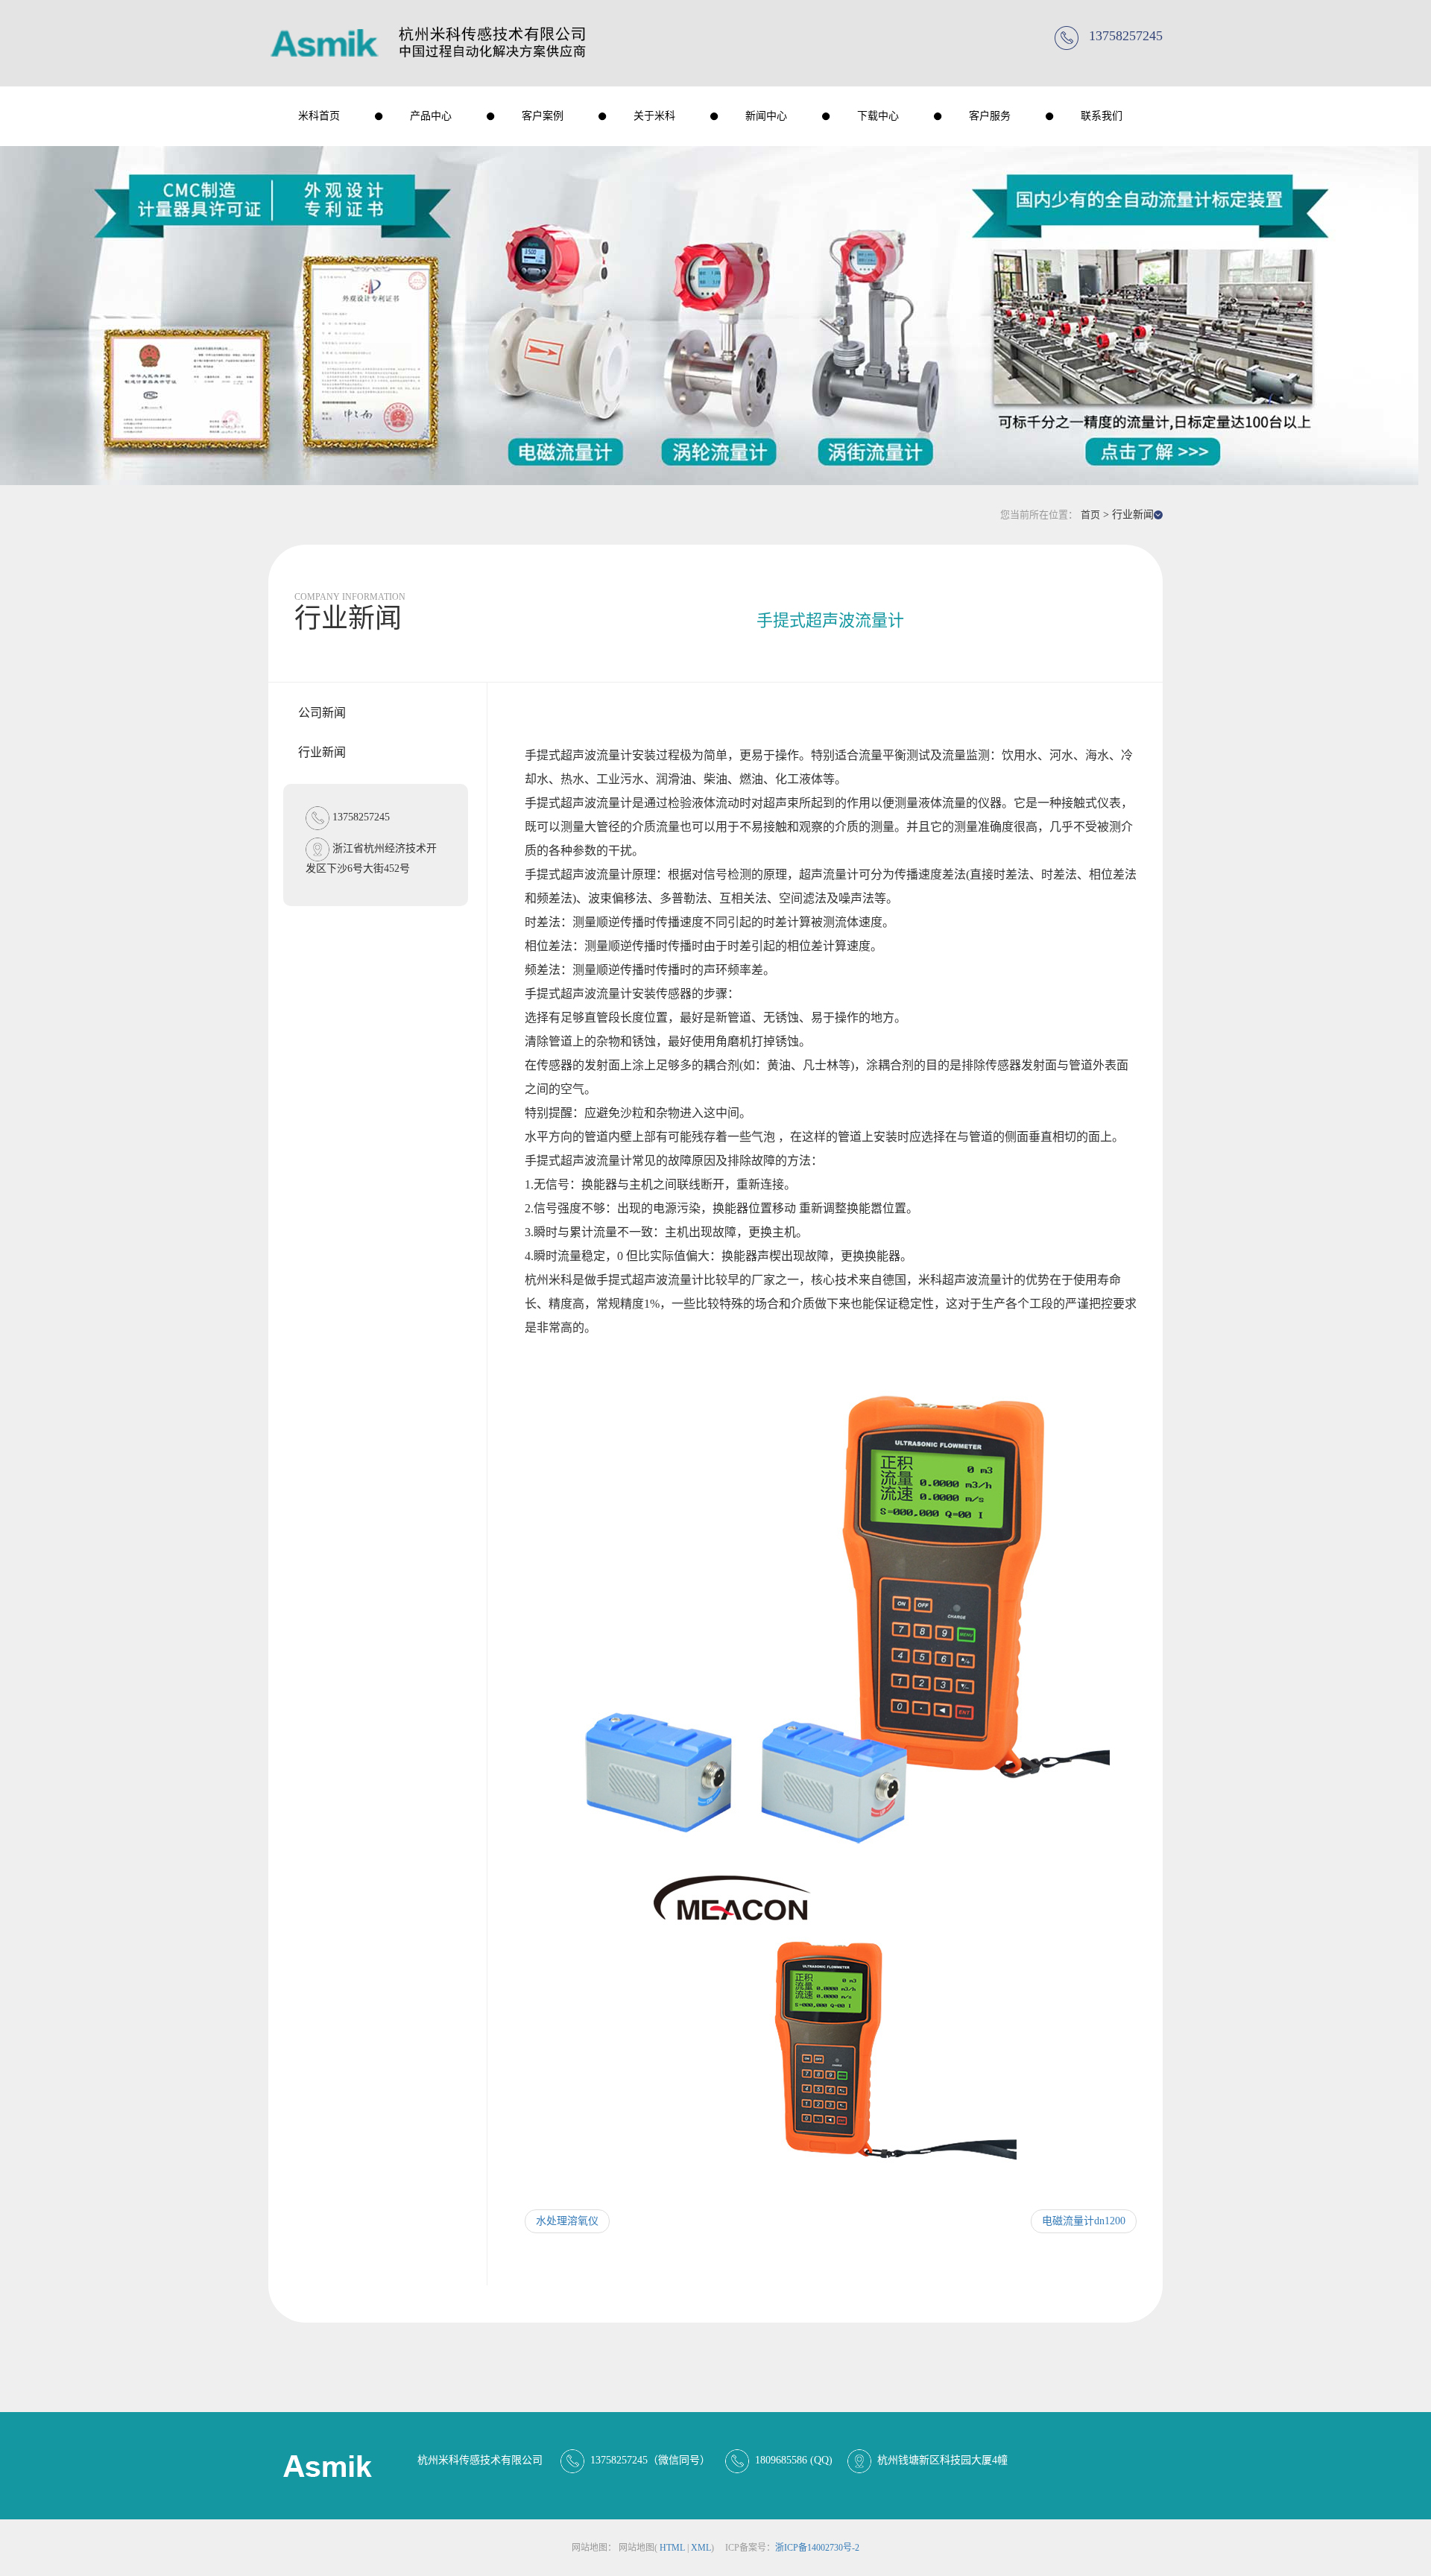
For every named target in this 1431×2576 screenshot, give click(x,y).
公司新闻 (322, 713)
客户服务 (990, 116)
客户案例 (543, 116)
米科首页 (319, 116)
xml (701, 2548)
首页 (1090, 515)
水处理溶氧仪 (567, 2221)
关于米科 (654, 116)
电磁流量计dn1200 (1084, 2221)
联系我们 (1102, 116)
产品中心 (431, 116)
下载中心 (878, 116)
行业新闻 (322, 752)
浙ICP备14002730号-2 (817, 2548)
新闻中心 (766, 116)
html (672, 2548)
